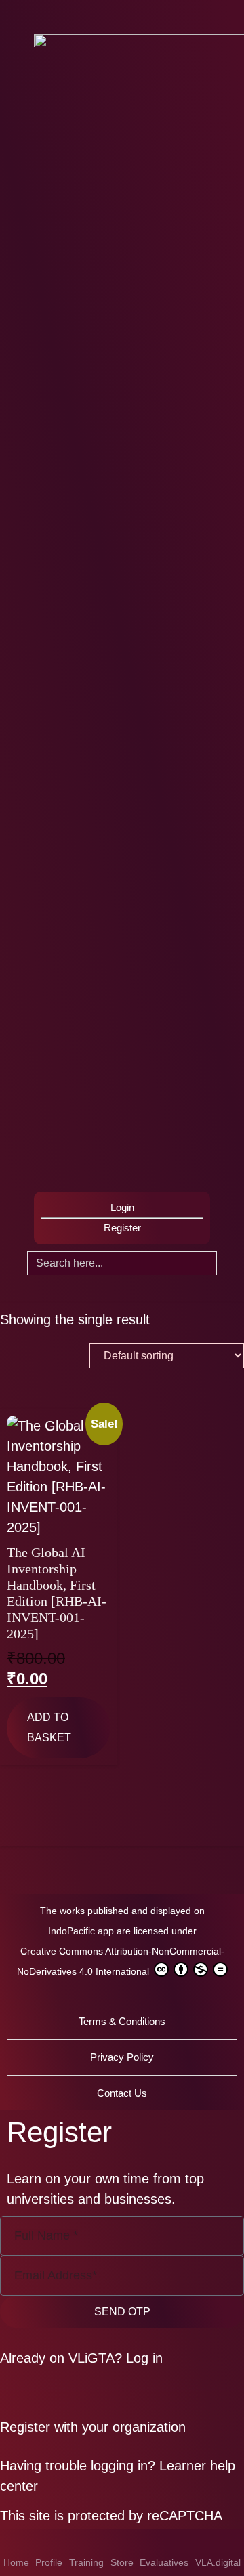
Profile (49, 2562)
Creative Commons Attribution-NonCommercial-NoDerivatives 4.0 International (121, 1961)
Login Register (122, 1218)
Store (122, 2562)
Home (16, 2562)
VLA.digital (218, 2562)
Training (86, 2562)
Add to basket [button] (49, 1727)
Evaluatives (164, 2562)
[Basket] (38, 1169)
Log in (144, 2358)
